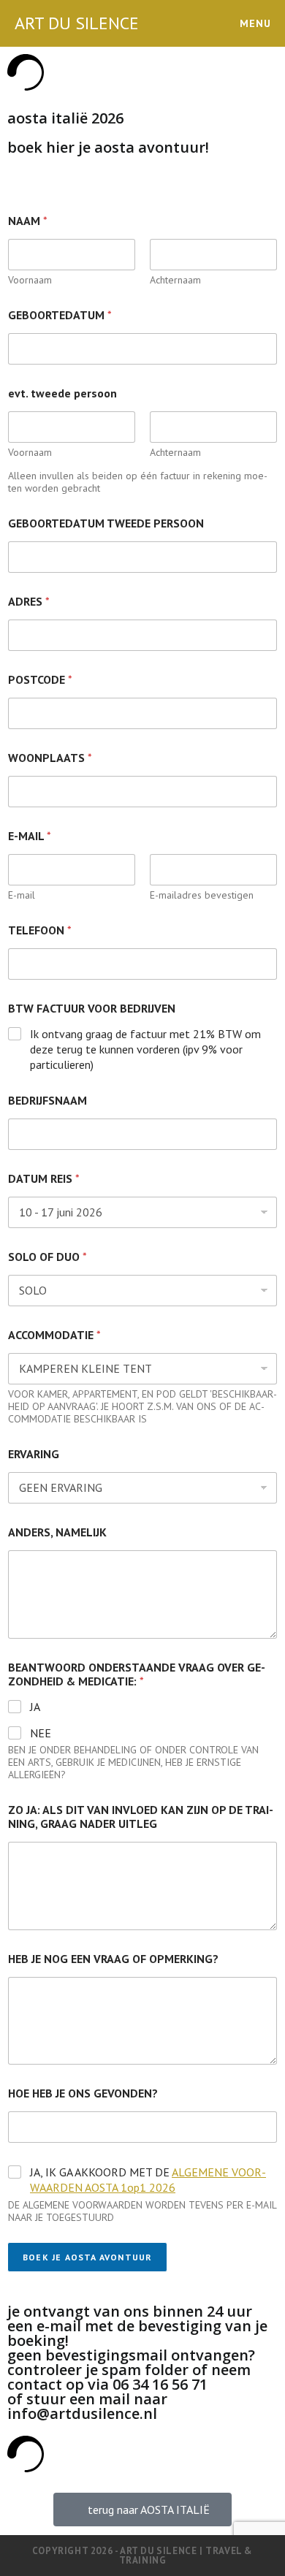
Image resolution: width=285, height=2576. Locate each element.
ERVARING (34, 1454)
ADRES (29, 602)
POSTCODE (40, 680)
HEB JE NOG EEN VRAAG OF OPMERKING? (113, 1959)
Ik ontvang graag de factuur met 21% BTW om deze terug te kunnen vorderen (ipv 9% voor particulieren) (145, 1049)
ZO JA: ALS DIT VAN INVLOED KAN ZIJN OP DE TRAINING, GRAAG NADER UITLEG (141, 1817)
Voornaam (30, 280)
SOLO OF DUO (47, 1257)
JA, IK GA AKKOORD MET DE (148, 2180)
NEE (41, 1733)
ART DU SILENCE (77, 23)
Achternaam (175, 280)
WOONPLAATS (50, 758)
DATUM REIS (44, 1179)
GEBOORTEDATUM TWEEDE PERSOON (106, 523)
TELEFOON (40, 930)
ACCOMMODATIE (54, 1335)
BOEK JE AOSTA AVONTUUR (87, 2257)
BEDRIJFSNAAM (47, 1101)
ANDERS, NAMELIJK (57, 1532)
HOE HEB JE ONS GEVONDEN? (83, 2093)
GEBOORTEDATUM (60, 315)
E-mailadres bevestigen (202, 895)
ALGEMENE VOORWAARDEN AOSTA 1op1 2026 (148, 2180)
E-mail (22, 895)
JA (35, 1707)
